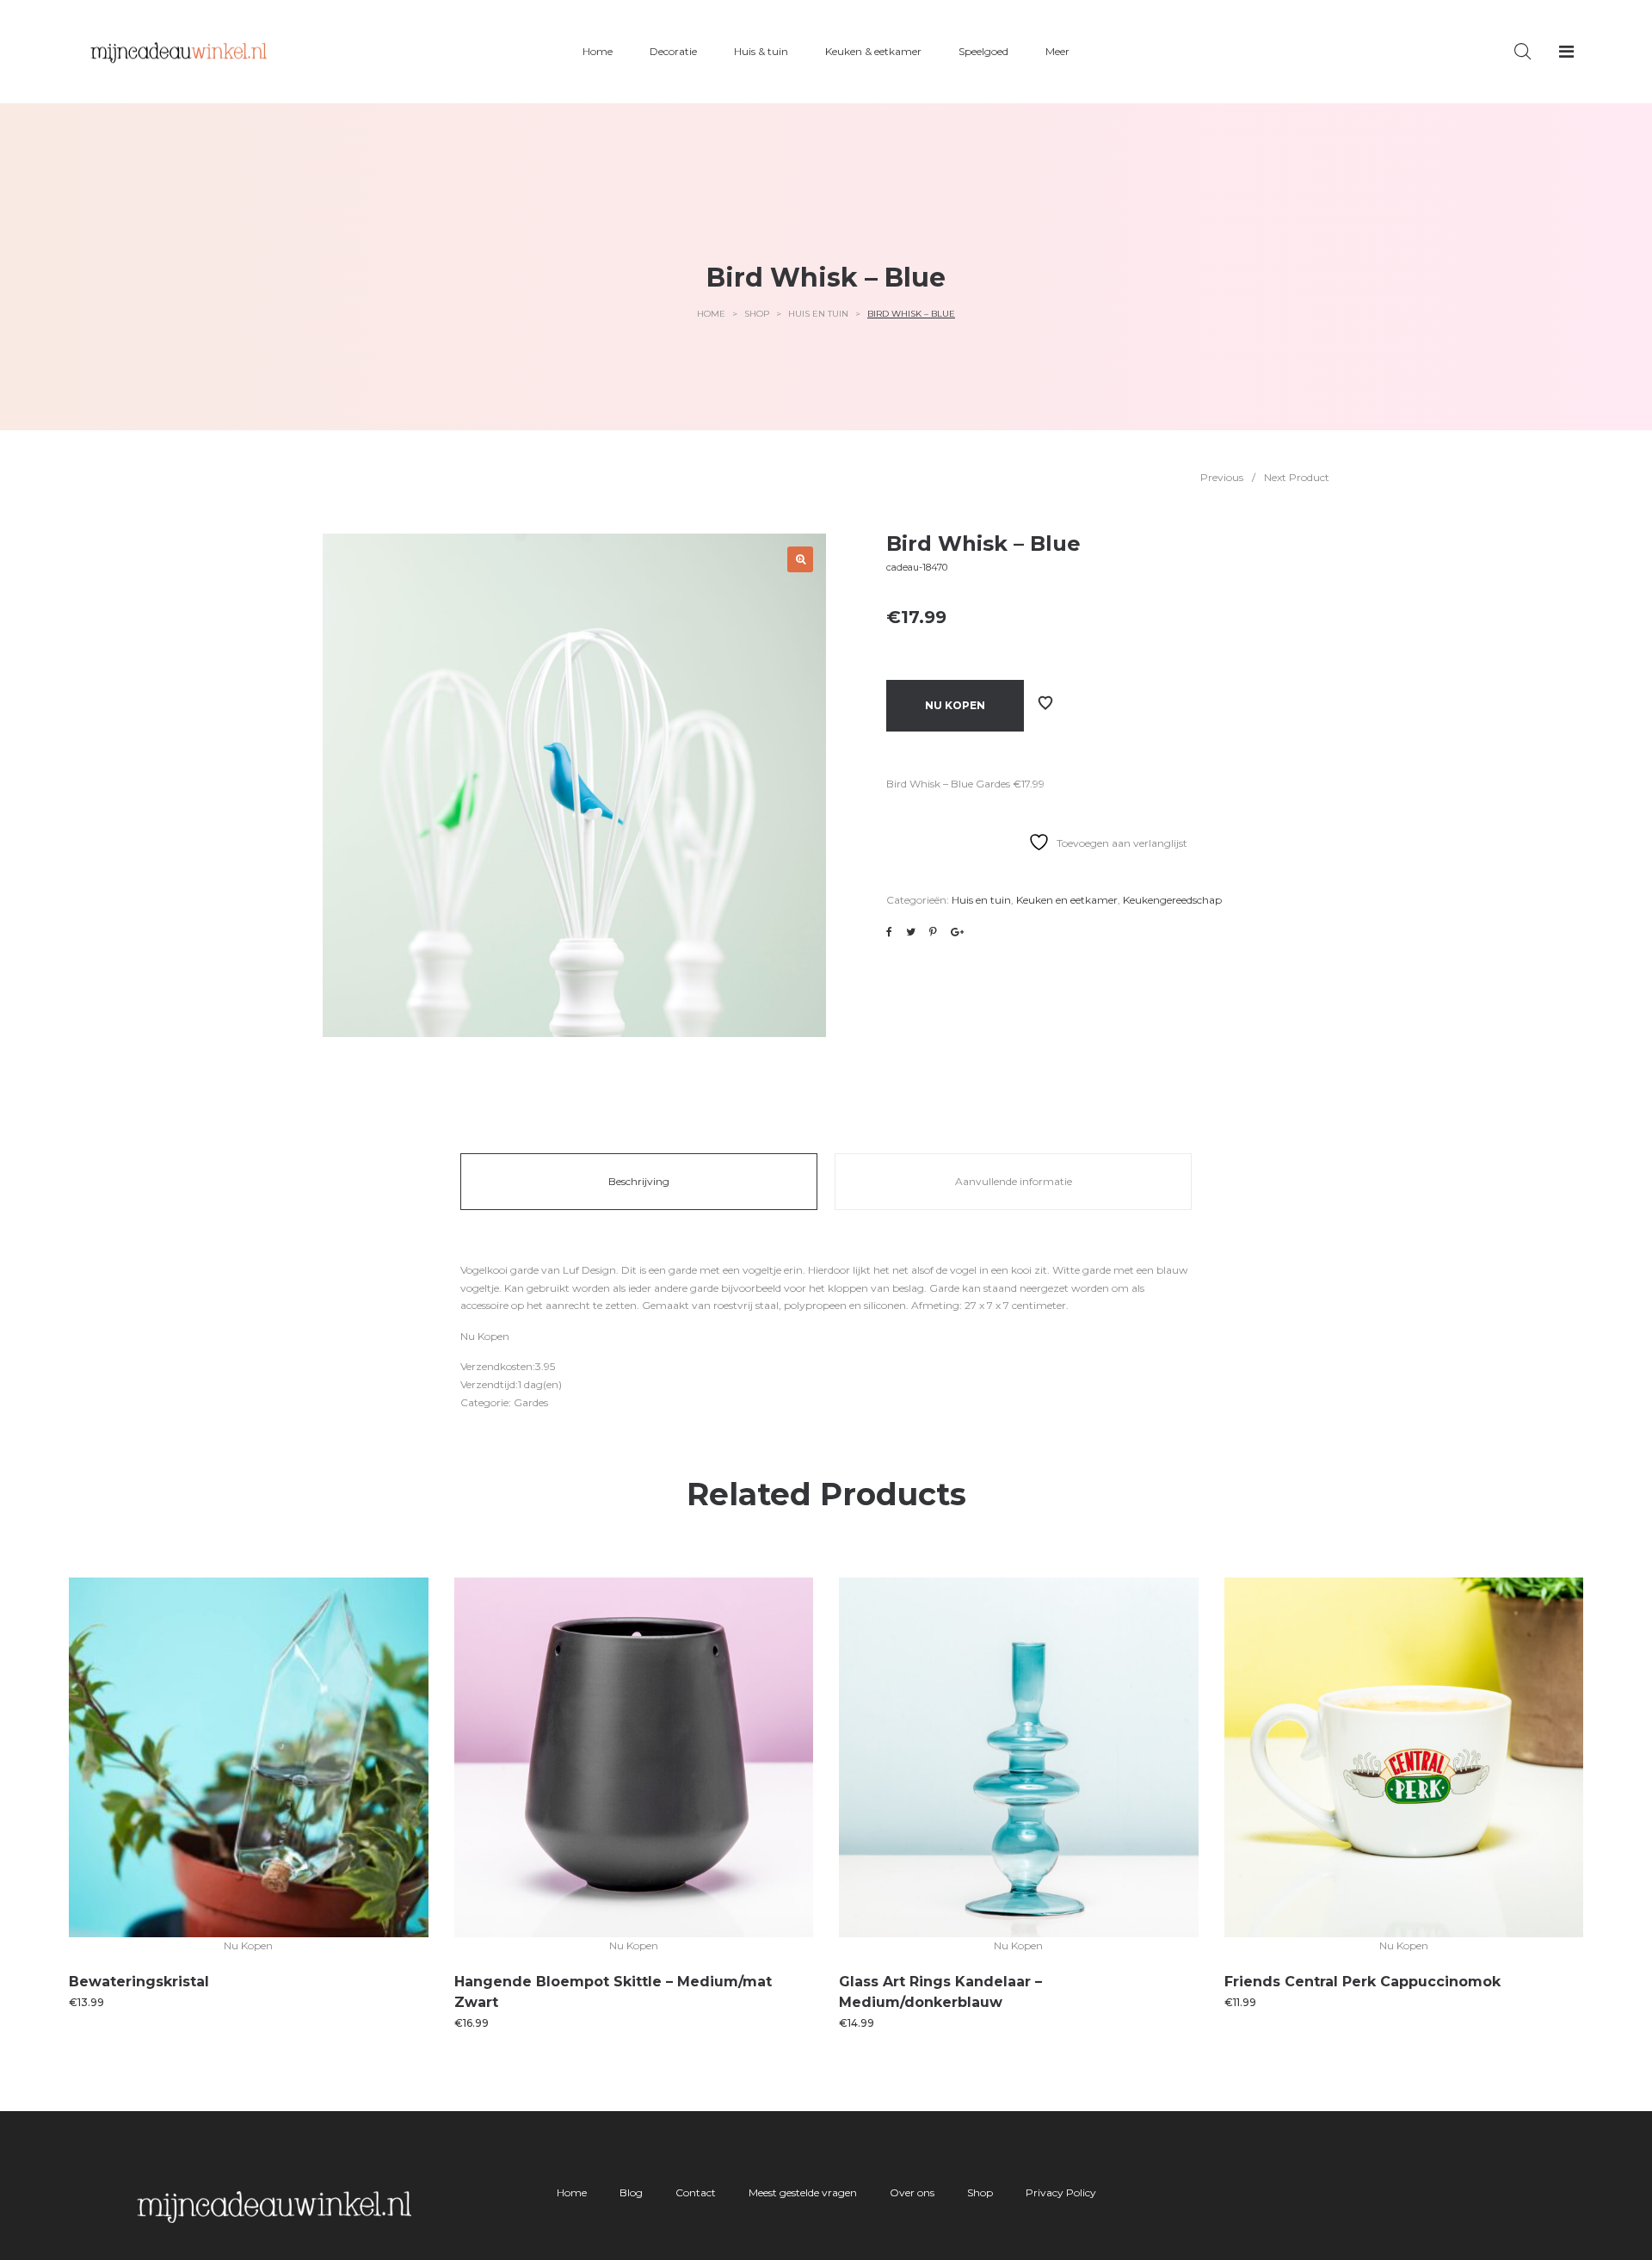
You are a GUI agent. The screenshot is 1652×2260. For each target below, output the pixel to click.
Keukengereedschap (1172, 900)
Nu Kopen (955, 705)
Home (711, 314)
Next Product (1297, 477)
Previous (1222, 477)
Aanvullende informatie (1014, 1181)
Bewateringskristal (139, 1982)
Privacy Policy (1061, 2192)
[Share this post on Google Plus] (957, 932)
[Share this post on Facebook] (889, 932)
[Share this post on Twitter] (911, 932)
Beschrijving (639, 1181)
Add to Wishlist (1045, 703)
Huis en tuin (818, 314)
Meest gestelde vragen (803, 2192)
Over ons (912, 2192)
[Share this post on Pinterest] (933, 932)
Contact (696, 2192)
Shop (757, 314)
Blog (631, 2192)
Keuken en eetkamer (1067, 900)
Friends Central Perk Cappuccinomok (1362, 1982)
